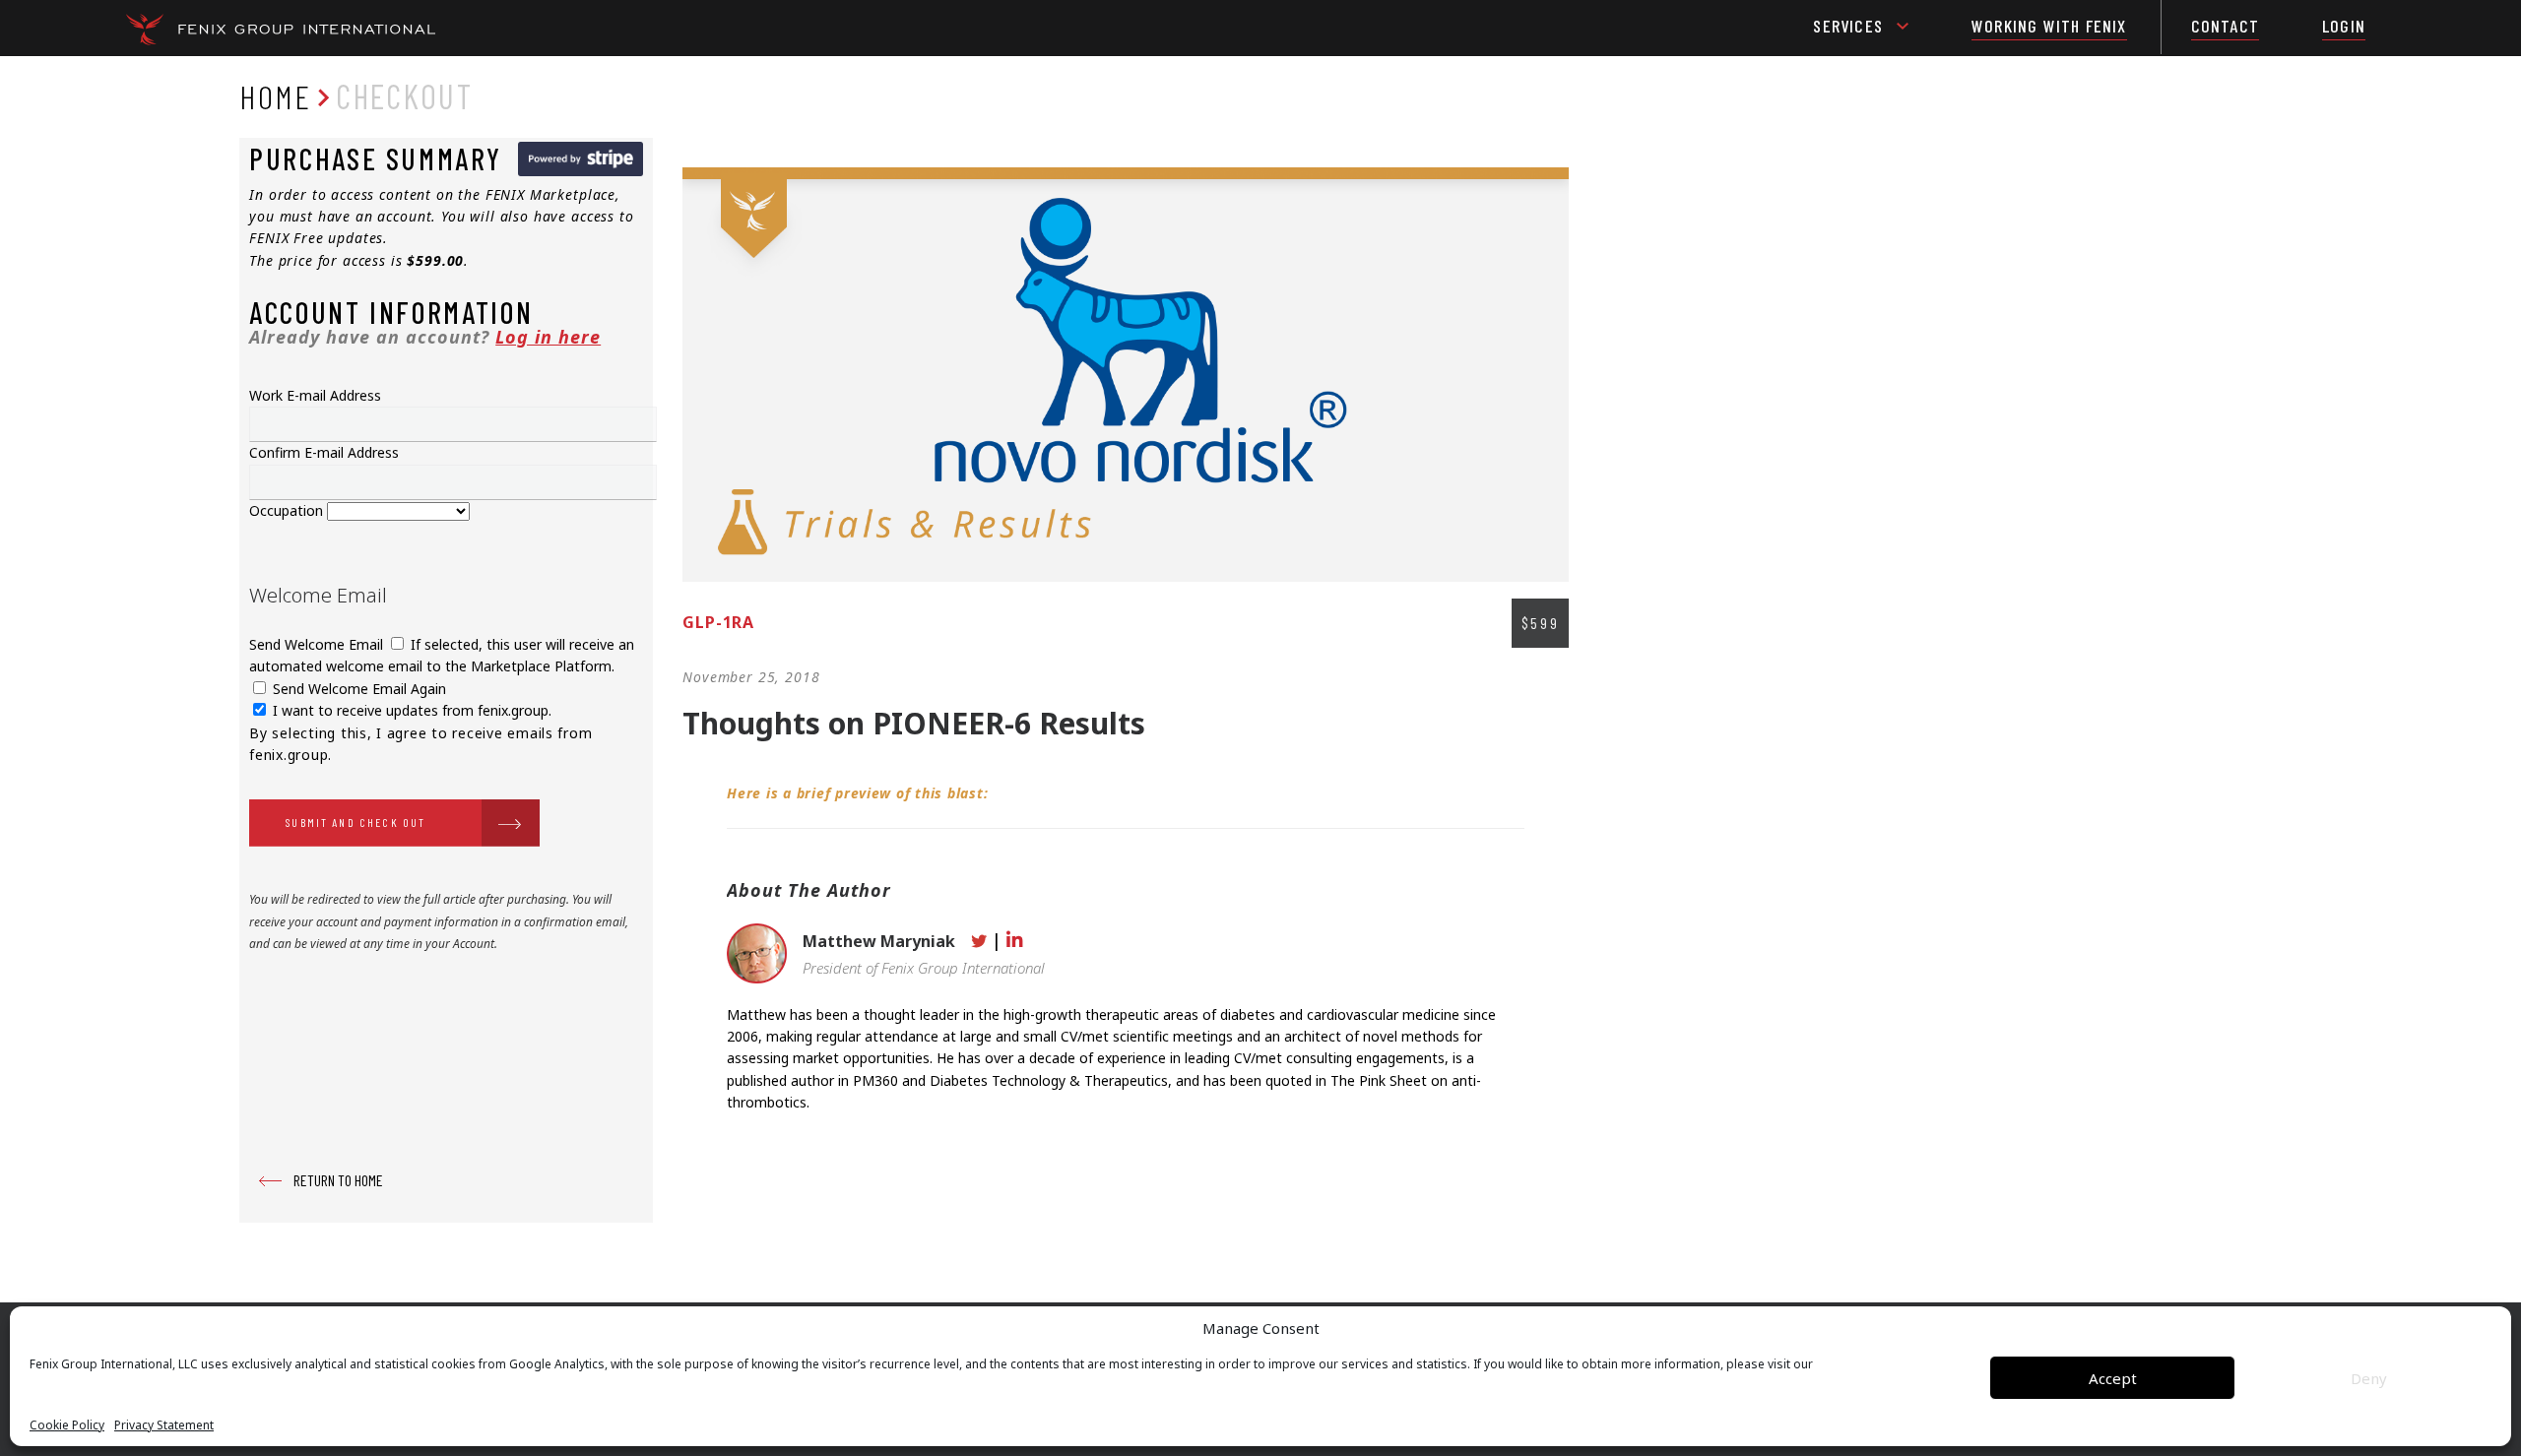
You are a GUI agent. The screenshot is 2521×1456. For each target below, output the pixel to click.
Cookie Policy (67, 1425)
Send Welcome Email (318, 644)
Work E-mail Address (315, 395)
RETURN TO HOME (338, 1180)
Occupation (288, 510)
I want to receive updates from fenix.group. (410, 710)
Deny (2369, 1378)
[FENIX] (281, 29)
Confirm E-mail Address (324, 452)
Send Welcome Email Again (357, 689)
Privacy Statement (164, 1425)
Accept (2113, 1378)
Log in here (548, 337)
